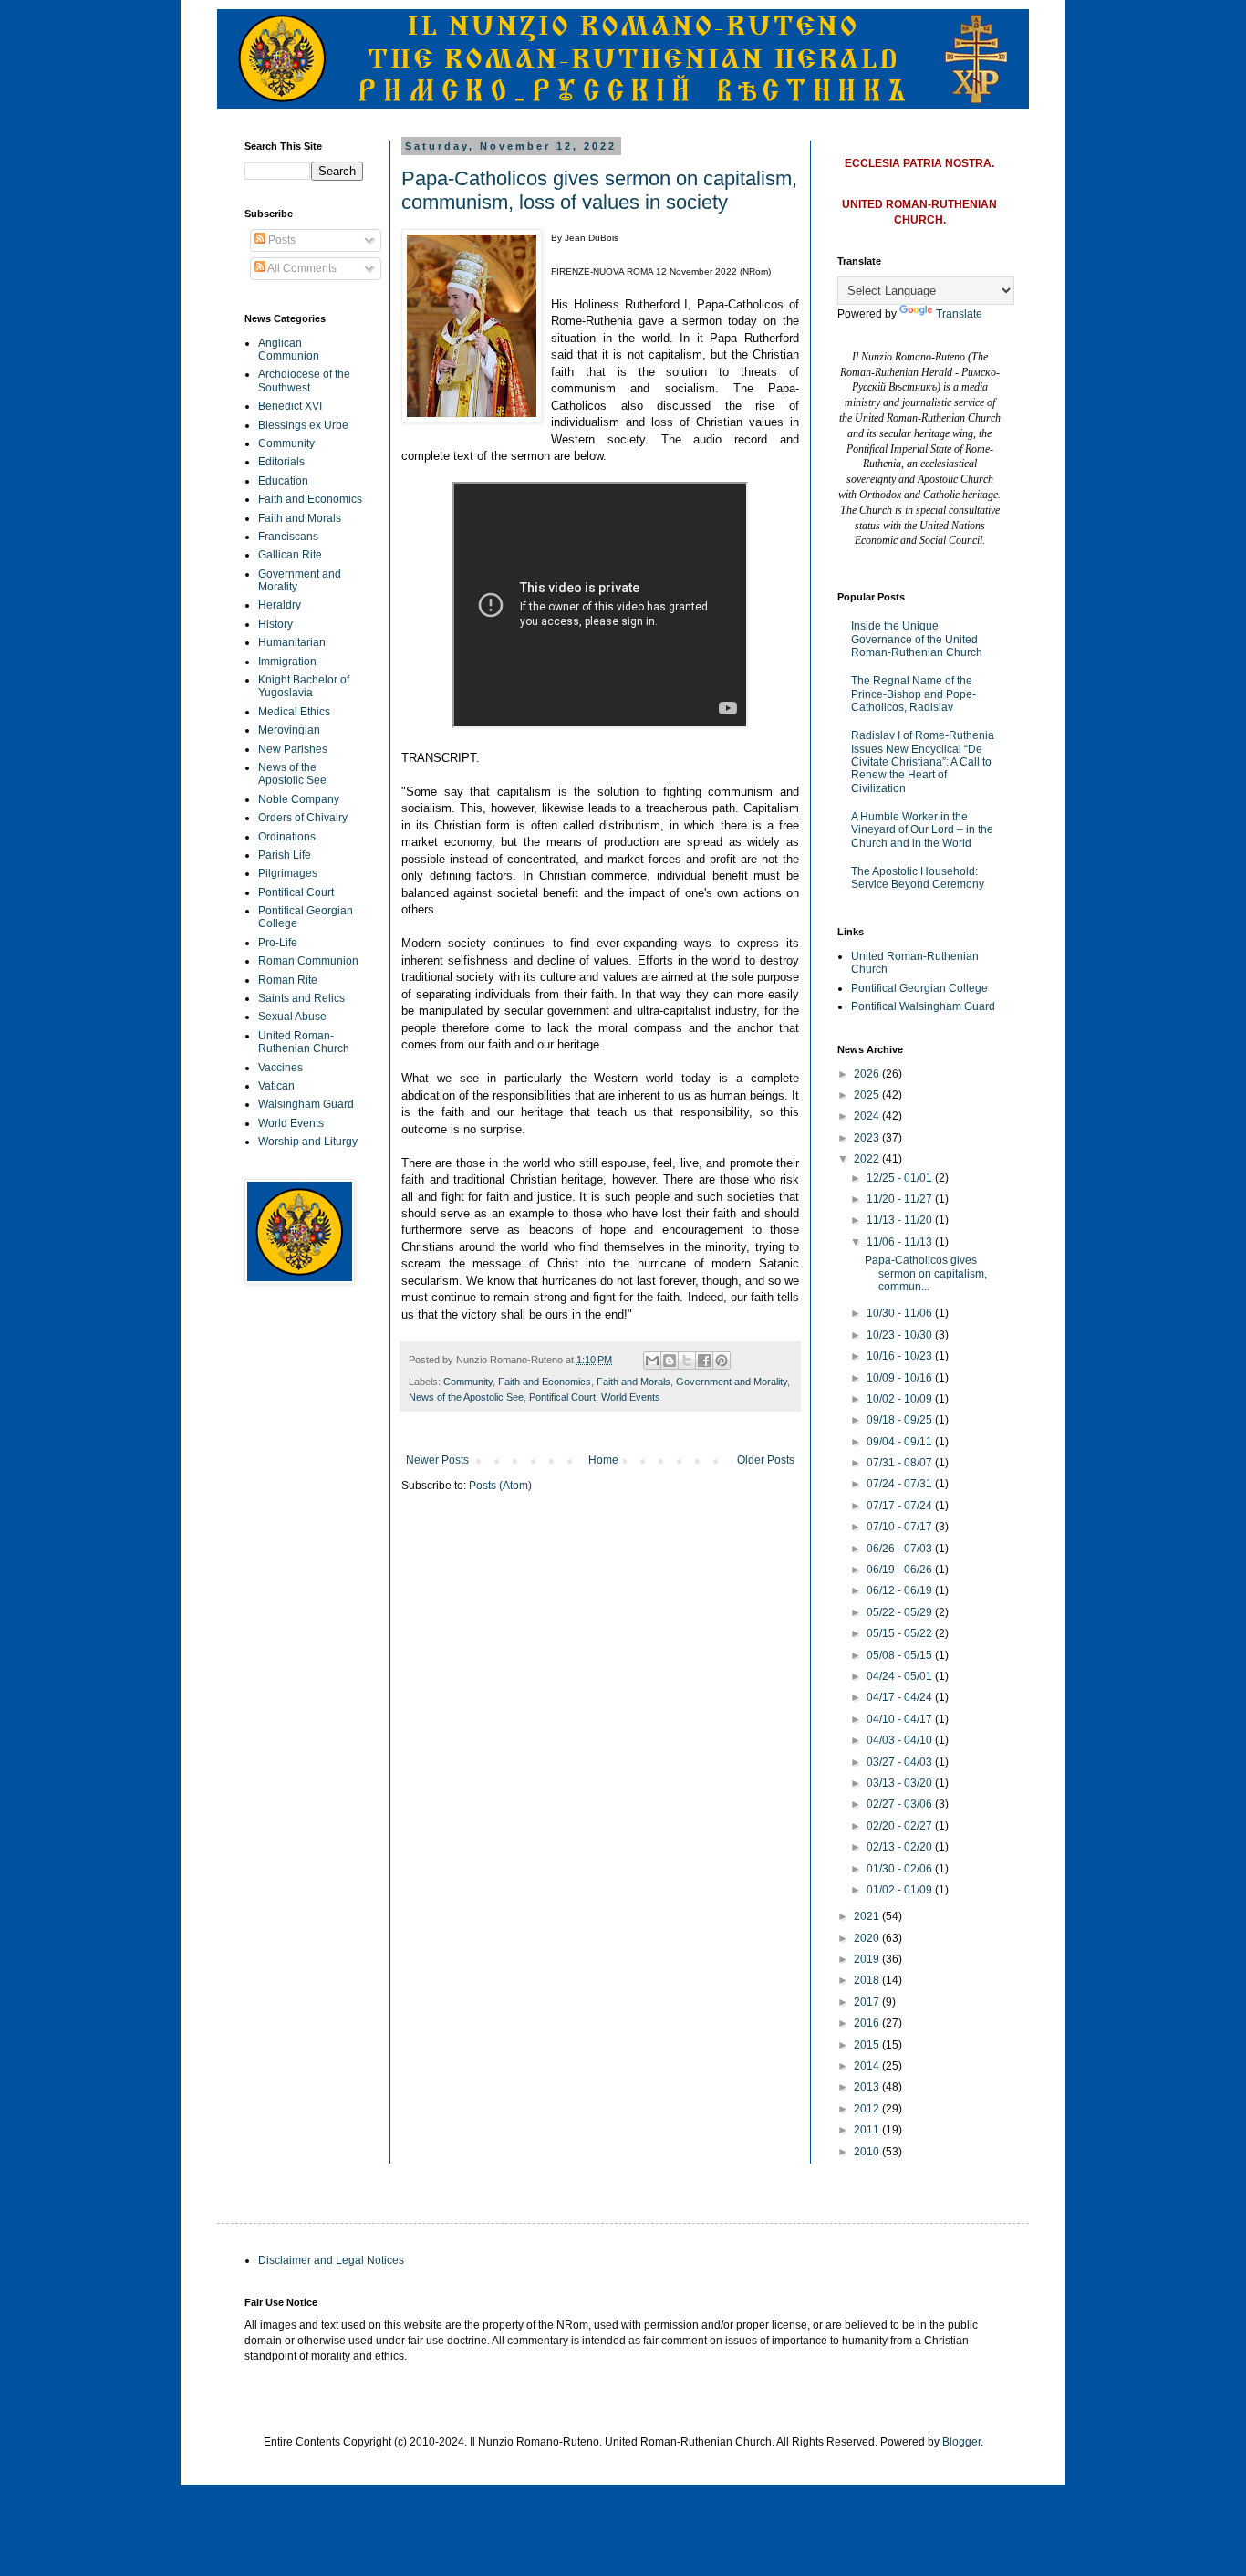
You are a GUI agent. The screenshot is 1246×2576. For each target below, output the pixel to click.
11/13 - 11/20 (901, 1220)
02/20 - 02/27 (901, 1826)
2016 (868, 2023)
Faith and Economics (545, 1382)
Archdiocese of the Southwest (304, 381)
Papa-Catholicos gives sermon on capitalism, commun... (926, 1273)
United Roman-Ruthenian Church (304, 1042)
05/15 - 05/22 (901, 1633)
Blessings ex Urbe (303, 425)
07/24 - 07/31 (901, 1484)
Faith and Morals (633, 1382)
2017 (868, 2002)
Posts (280, 240)
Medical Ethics (294, 712)
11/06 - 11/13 (901, 1242)
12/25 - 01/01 (901, 1178)
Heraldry (280, 605)
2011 (868, 2130)
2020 (868, 1938)
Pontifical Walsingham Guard (923, 1006)
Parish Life (285, 855)
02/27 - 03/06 (901, 1804)
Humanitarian (292, 642)
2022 (868, 1159)
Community (468, 1382)
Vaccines (280, 1068)
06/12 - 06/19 (901, 1590)
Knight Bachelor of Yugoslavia (304, 686)
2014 (868, 2066)
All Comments (301, 268)
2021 (868, 1916)
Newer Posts (437, 1460)
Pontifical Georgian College (919, 988)
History (275, 624)
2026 (868, 1074)
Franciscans (288, 537)
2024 (868, 1116)
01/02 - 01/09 (901, 1890)
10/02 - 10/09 (901, 1399)
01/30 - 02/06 (901, 1869)
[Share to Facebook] (704, 1361)
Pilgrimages (288, 873)
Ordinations (287, 837)
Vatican (276, 1086)
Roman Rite (288, 980)
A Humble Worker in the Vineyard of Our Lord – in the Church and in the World (922, 830)
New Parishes (293, 749)
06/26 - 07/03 (901, 1549)
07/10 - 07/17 (901, 1527)
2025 (868, 1095)
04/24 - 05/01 (901, 1676)
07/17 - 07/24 (901, 1506)
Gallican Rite (290, 555)
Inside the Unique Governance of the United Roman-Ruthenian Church (917, 639)
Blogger (961, 2442)
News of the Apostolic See (466, 1397)
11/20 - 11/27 (901, 1199)
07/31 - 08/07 (901, 1463)
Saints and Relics (301, 998)
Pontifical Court (562, 1397)
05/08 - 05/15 (901, 1655)
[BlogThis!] (670, 1361)
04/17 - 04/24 (901, 1697)
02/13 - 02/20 (901, 1847)
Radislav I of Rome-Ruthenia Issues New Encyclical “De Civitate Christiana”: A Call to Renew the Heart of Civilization (923, 762)
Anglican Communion (289, 349)
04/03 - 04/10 (901, 1740)
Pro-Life (278, 943)
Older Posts (766, 1460)
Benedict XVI (290, 406)
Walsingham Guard (306, 1104)
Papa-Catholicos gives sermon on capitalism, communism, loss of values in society (599, 190)
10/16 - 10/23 (901, 1356)
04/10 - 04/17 (901, 1719)
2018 (868, 1980)
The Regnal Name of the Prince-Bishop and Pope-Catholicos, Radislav (914, 694)
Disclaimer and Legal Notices (331, 2260)
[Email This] (652, 1361)
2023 (868, 1138)
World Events (631, 1397)
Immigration (287, 662)
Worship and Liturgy (308, 1142)
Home (603, 1460)
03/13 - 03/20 (901, 1783)
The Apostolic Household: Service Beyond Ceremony (918, 878)
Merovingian (289, 730)
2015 (868, 2045)
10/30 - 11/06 (901, 1313)
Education (283, 481)
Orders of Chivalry (303, 818)
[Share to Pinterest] (722, 1361)
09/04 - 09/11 (901, 1442)
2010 (868, 2152)
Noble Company (299, 799)
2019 (868, 1959)
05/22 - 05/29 (901, 1612)
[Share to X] (687, 1361)
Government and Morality (732, 1382)
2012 (868, 2109)
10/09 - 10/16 (901, 1378)
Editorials (281, 462)
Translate (959, 314)
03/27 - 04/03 (901, 1762)
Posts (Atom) (500, 1486)
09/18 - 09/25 (901, 1420)
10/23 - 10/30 (901, 1335)
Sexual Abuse (292, 1017)
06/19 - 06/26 (901, 1570)
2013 (868, 2087)
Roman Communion (308, 961)
